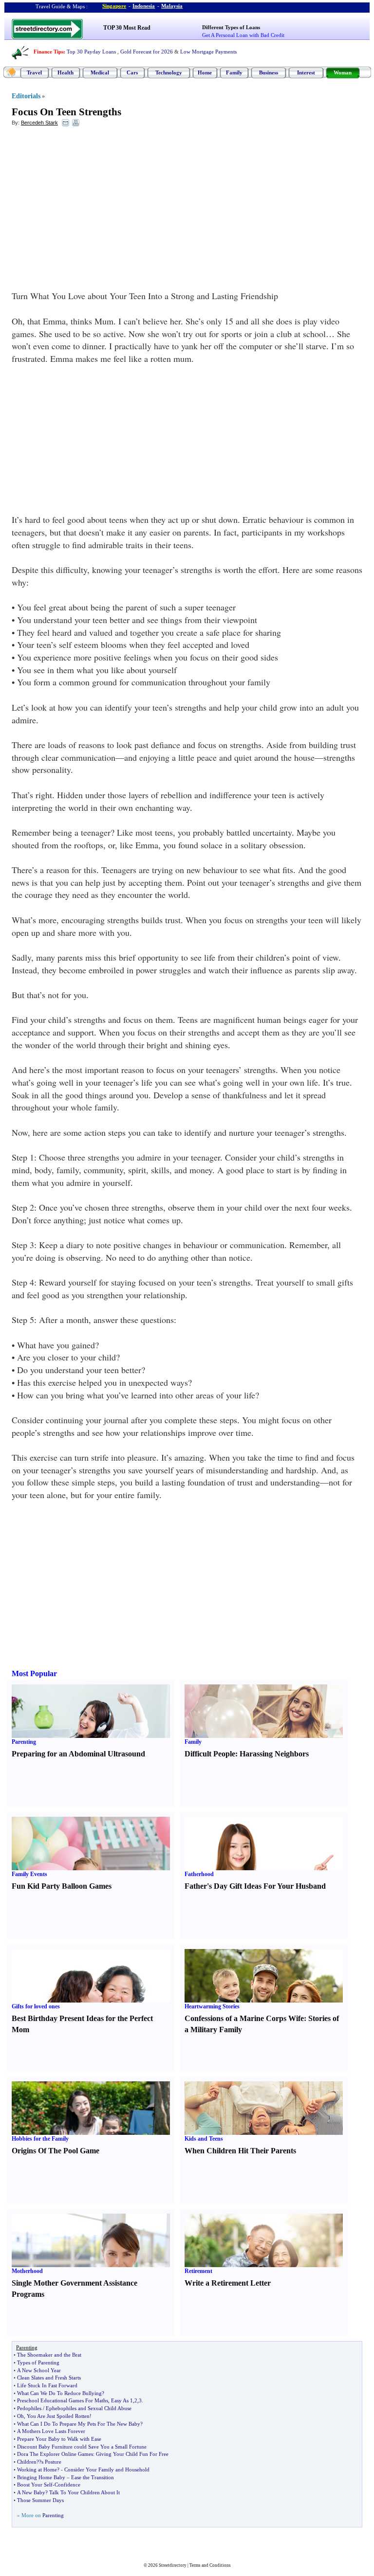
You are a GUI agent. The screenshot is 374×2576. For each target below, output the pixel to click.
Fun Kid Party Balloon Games (62, 1886)
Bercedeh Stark (39, 123)
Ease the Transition (93, 2477)
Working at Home (37, 2469)
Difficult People (210, 1754)
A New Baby (31, 2492)
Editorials (26, 96)
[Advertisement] (91, 205)
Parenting (24, 1742)
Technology (169, 72)
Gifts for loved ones (36, 2006)
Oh (20, 2416)
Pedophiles (29, 2408)
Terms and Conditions (210, 2565)
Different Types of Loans (231, 27)
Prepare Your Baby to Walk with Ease (59, 2439)
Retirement (198, 2271)
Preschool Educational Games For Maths (63, 2400)
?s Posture (50, 2462)
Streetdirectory (173, 2565)
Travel (34, 72)
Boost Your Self (35, 2485)
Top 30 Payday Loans (91, 52)
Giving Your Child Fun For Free (132, 2454)
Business (269, 72)
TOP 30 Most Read (127, 28)
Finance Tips (48, 52)
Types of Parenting (38, 2362)
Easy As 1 (122, 2400)
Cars (132, 72)
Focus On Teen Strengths (66, 112)
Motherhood (27, 2271)
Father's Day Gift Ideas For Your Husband (255, 1886)
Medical (100, 72)
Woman (343, 72)
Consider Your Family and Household (107, 2469)
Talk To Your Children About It (84, 2492)
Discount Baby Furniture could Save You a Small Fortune (82, 2447)
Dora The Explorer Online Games (55, 2454)
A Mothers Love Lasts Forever (51, 2431)
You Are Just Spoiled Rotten (58, 2416)
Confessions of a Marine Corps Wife (244, 2018)
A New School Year (39, 2370)
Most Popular (34, 1673)
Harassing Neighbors (274, 1754)
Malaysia (172, 6)
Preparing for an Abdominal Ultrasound (78, 1754)
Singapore (114, 6)
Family (234, 72)
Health (65, 72)
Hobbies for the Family (40, 2139)
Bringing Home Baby (41, 2477)
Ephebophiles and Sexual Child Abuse (89, 2408)
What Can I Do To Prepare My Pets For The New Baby (79, 2424)
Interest (306, 72)
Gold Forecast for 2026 (147, 52)
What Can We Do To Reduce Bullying (59, 2393)
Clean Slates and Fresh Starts (49, 2378)
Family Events (29, 1874)
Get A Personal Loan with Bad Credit (243, 35)
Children (27, 2462)
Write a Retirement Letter (228, 2283)
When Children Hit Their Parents (240, 2151)
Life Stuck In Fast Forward (47, 2385)
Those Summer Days (40, 2500)
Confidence (67, 2485)
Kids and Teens (204, 2139)
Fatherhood (199, 1874)
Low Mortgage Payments (208, 52)
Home (205, 72)
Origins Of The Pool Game (56, 2151)
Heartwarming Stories (212, 2006)
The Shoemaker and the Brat (49, 2355)
